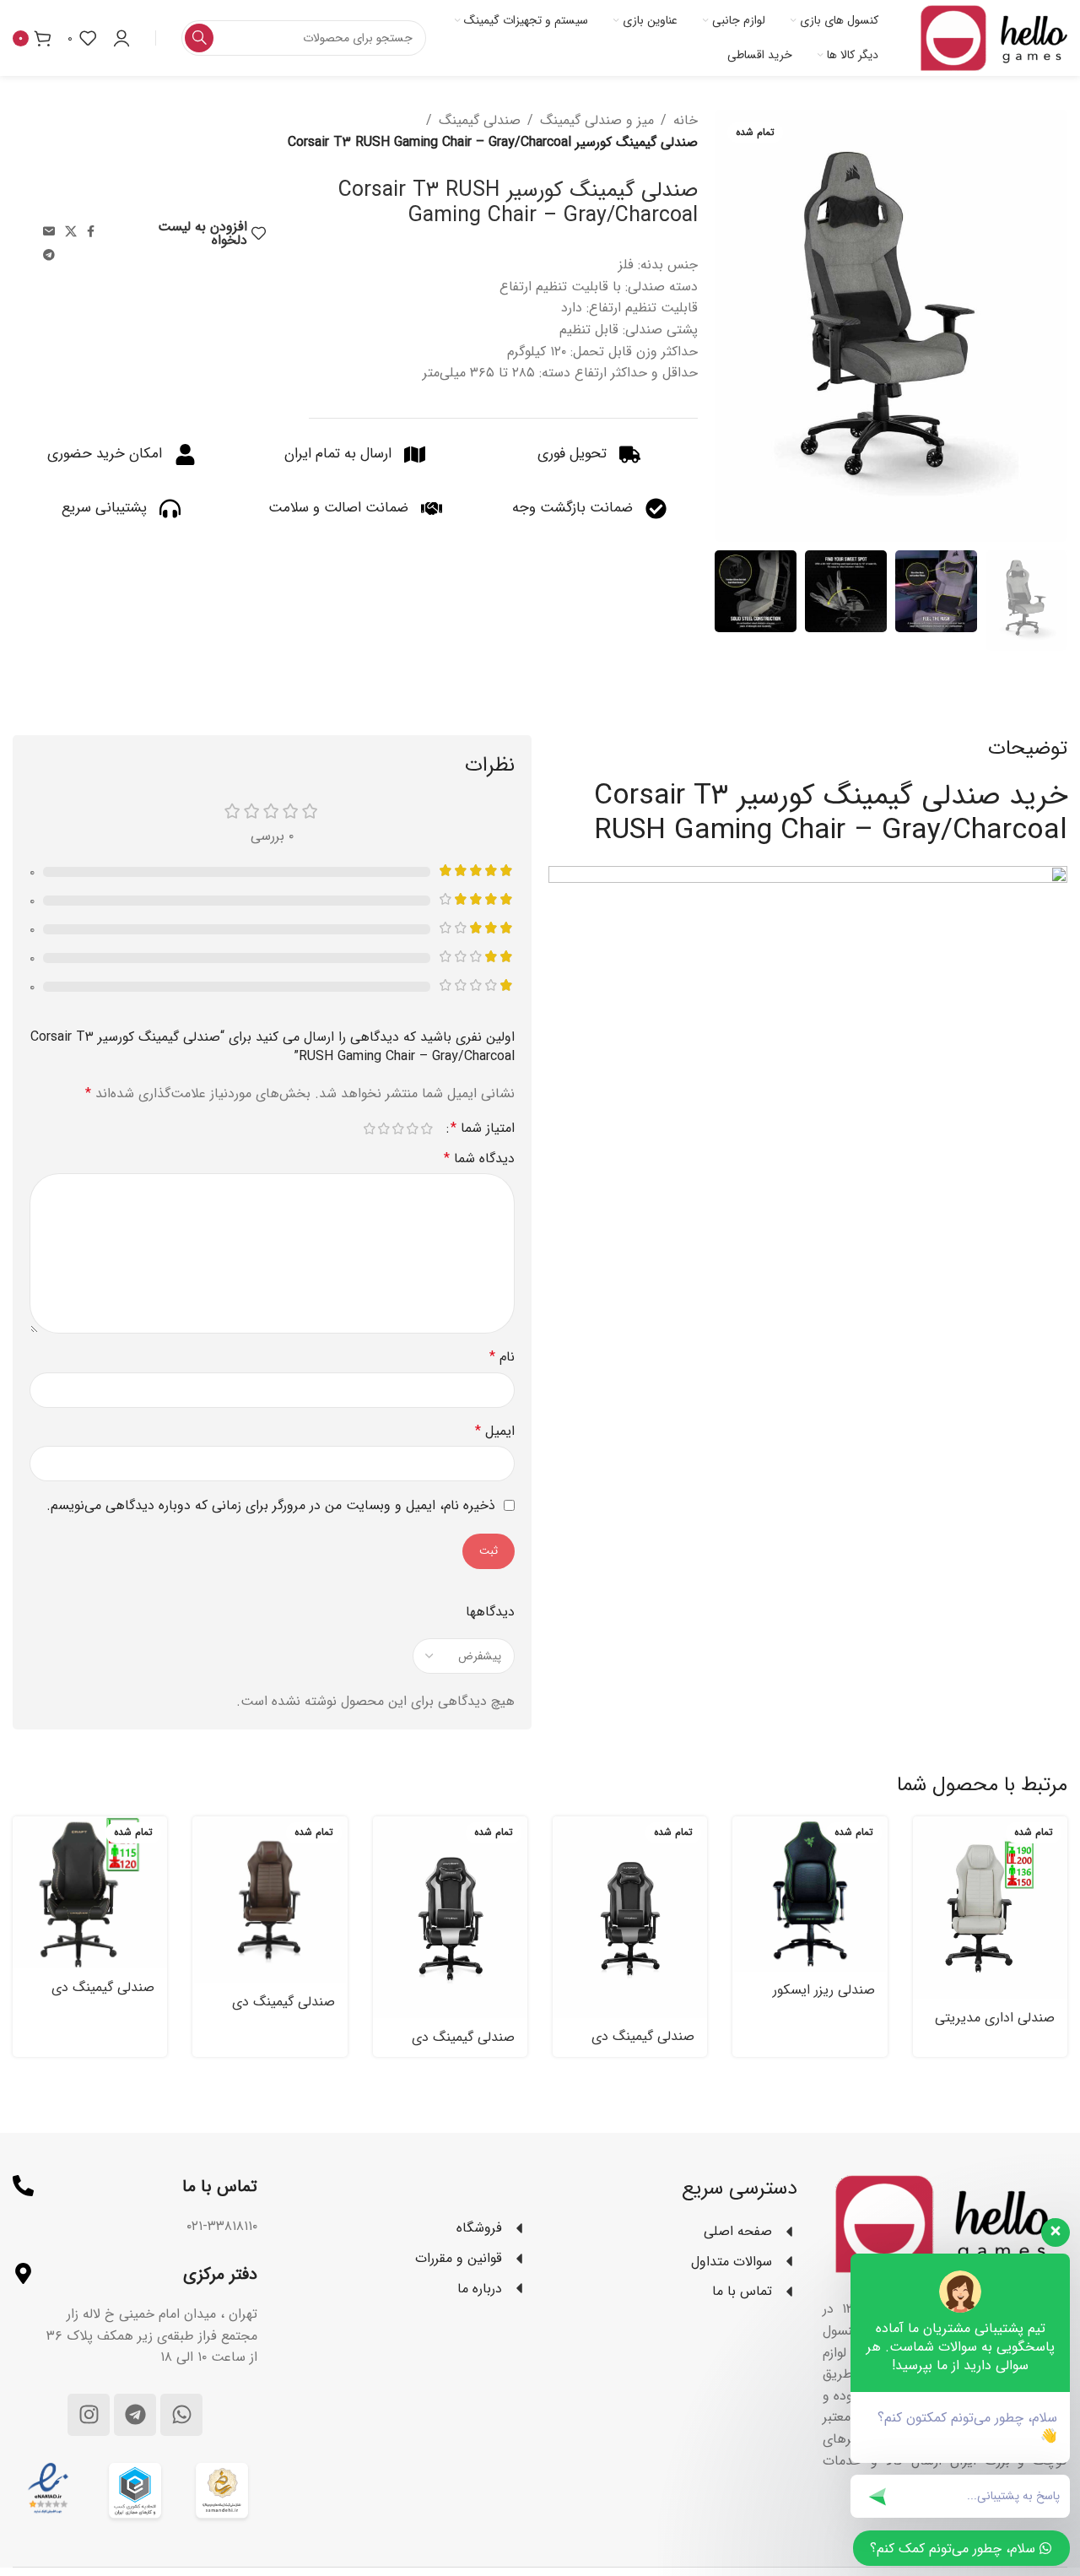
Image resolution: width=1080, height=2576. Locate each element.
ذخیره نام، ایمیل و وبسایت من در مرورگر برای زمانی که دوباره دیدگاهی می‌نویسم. (271, 1505)
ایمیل (495, 1431)
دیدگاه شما (479, 1158)
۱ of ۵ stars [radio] (427, 1128)
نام (502, 1357)
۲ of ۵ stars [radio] (412, 1128)
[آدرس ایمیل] (49, 232)
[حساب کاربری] (121, 38)
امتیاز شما (483, 1128)
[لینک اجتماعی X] (71, 232)
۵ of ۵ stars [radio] (369, 1128)
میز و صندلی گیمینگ (597, 120)
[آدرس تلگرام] (49, 256)
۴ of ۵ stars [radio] (383, 1128)
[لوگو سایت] (994, 38)
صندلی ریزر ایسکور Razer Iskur (824, 1999)
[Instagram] (89, 2415)
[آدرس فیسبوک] (91, 232)
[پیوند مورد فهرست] (405, 2228)
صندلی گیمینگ (480, 120)
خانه (686, 120)
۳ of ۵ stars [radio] (398, 1128)
